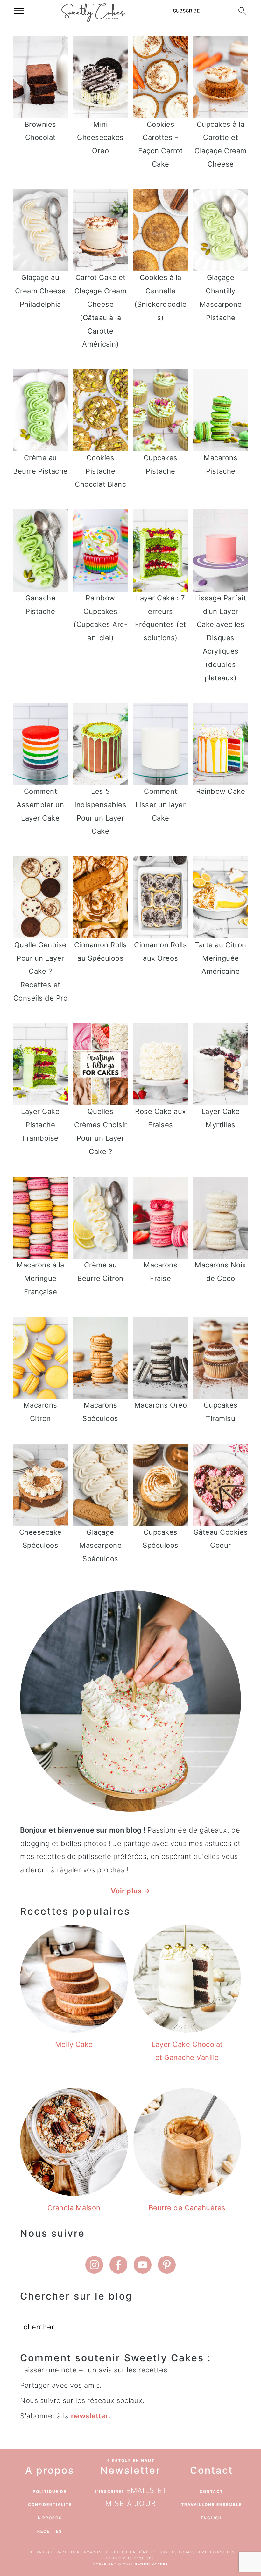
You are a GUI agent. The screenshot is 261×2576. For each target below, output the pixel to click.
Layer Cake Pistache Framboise (40, 1125)
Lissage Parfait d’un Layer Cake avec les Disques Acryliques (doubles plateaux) (221, 638)
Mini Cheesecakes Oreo (100, 138)
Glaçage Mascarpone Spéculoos (100, 1546)
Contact (211, 2491)
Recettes (50, 2531)
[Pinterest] (167, 2265)
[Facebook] (118, 2265)
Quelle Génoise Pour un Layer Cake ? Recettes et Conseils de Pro (41, 971)
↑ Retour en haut (130, 2461)
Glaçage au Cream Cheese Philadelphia (40, 291)
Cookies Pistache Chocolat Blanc (100, 471)
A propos (50, 2518)
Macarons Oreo (161, 1405)
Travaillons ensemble (212, 2504)
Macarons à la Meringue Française (40, 1278)
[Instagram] (94, 2265)
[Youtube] (143, 2265)
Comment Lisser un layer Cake (161, 805)
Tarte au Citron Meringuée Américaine (221, 958)
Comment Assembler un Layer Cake (40, 805)
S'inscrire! (109, 2491)
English (211, 2518)
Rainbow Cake (221, 791)
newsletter (90, 2416)
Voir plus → (131, 1891)
